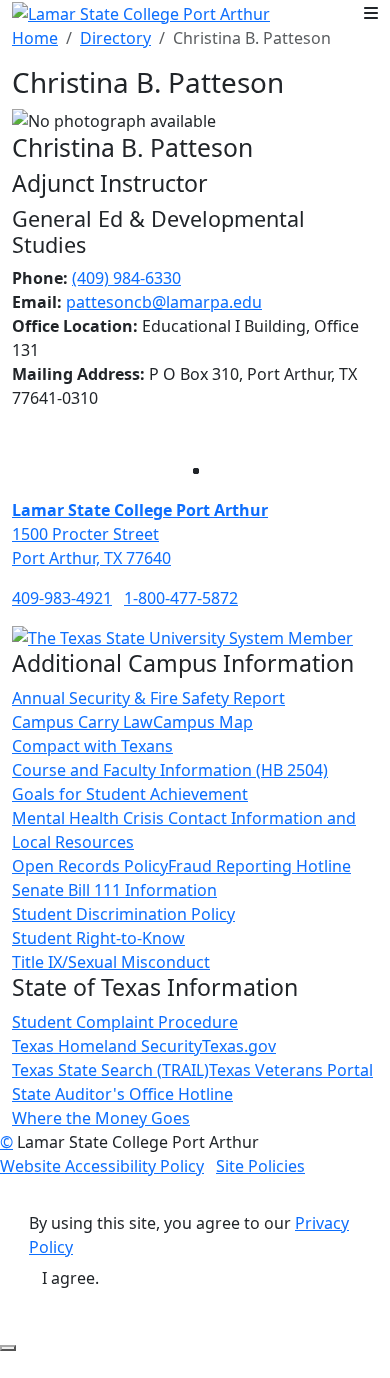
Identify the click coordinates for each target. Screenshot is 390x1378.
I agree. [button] (70, 1278)
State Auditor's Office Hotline (122, 1094)
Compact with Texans (92, 746)
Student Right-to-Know (98, 938)
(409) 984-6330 (126, 278)
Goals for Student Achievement (130, 794)
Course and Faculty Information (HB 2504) (170, 770)
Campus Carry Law (82, 722)
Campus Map (203, 722)
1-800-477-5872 (181, 598)
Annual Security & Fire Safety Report (148, 698)
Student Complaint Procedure (125, 1022)
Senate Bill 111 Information (114, 890)
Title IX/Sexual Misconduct (111, 962)
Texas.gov (239, 1046)
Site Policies (260, 1166)
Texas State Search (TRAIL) (110, 1070)
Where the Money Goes (101, 1118)
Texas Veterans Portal (291, 1070)
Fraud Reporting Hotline (259, 866)
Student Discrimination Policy (123, 914)
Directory (115, 38)
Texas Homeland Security (107, 1046)
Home (35, 38)
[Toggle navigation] (371, 13)
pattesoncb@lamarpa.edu (164, 302)
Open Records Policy (90, 866)
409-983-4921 (62, 598)
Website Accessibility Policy (102, 1166)
